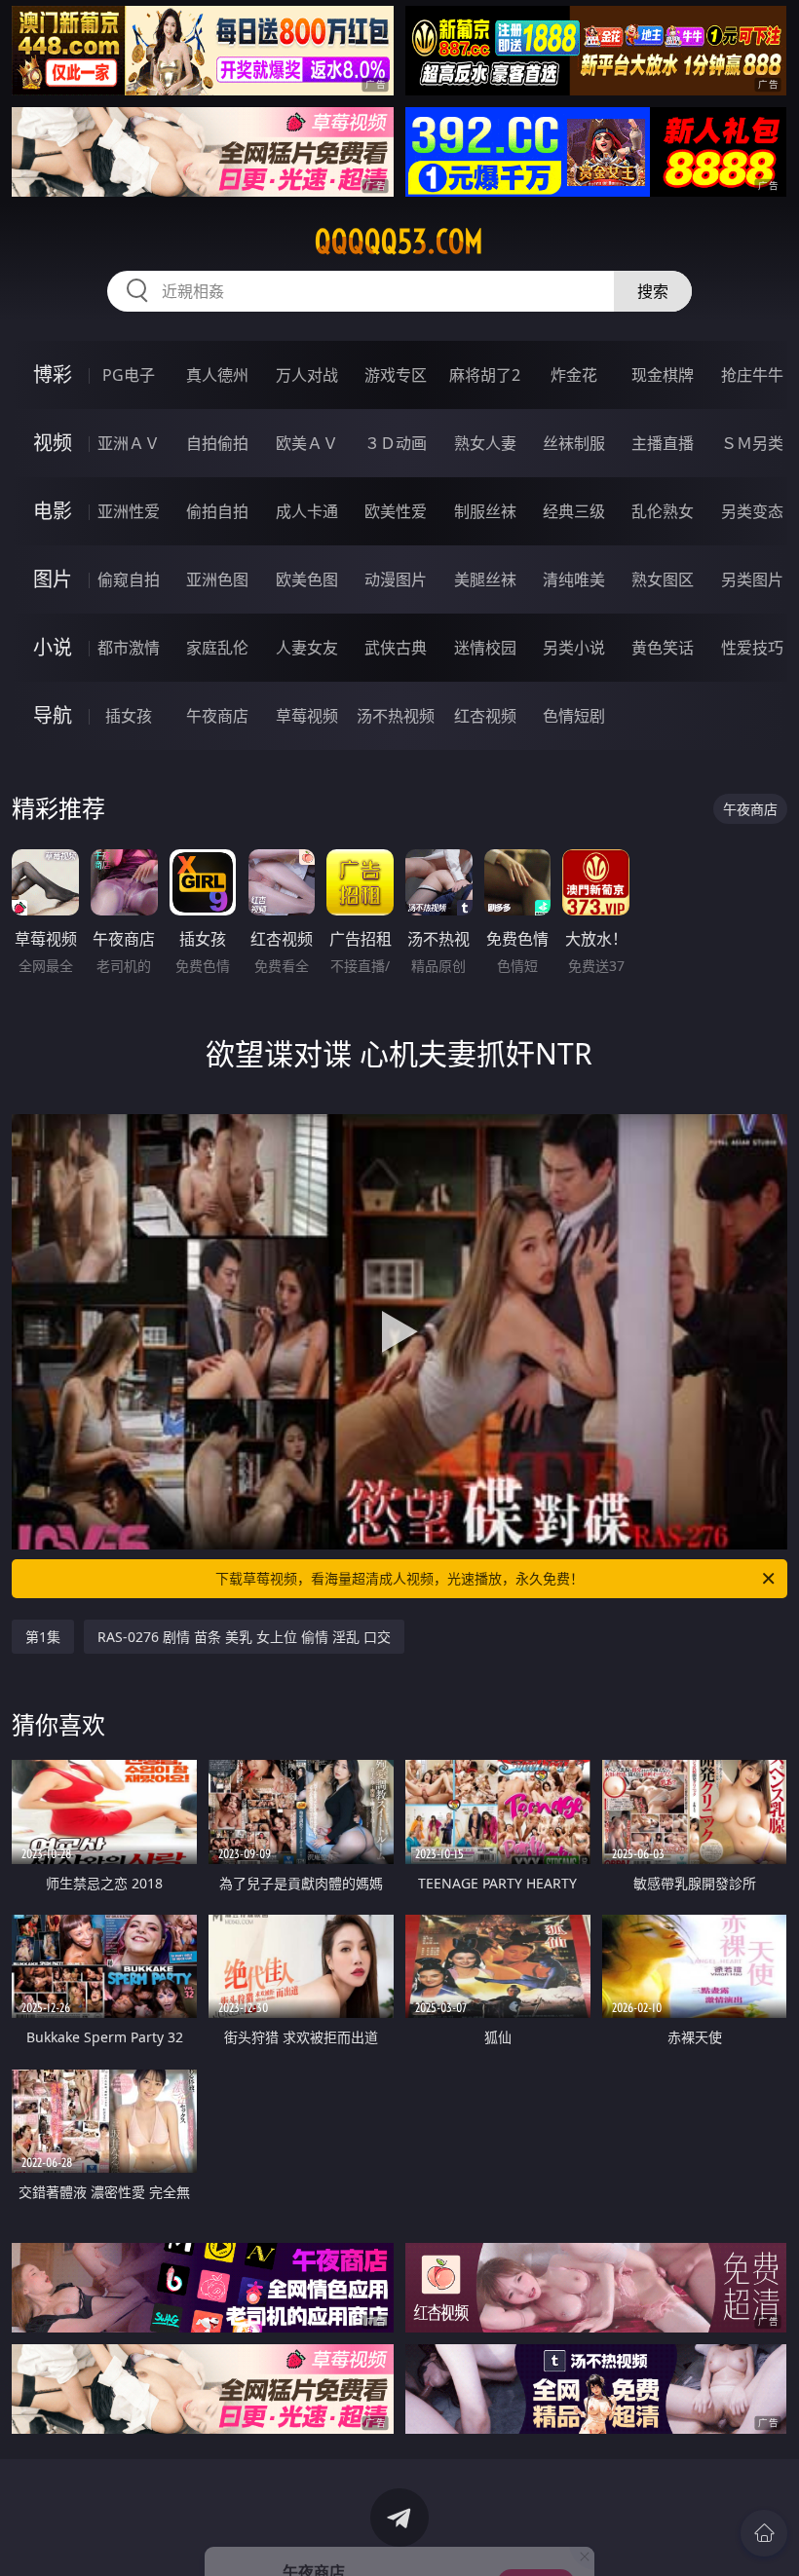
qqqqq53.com (399, 242)
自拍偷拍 (217, 443)
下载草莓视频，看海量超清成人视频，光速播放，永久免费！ (399, 1578)
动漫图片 (396, 579)
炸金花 (574, 375)
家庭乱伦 (217, 648)
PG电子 (129, 375)
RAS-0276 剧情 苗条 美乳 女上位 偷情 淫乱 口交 (244, 1637)
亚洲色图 (217, 579)
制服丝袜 (485, 511)
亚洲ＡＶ (129, 443)
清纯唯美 (574, 579)
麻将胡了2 (485, 375)
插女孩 (129, 716)
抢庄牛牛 (752, 375)
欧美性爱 (396, 511)
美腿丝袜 (485, 579)
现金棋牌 (663, 375)
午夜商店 (217, 716)
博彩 (53, 374)
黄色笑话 (663, 648)
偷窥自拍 (129, 579)
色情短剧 (574, 716)
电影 (53, 511)
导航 (53, 715)
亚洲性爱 (129, 511)
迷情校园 (485, 648)
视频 (53, 443)
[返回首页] (764, 2533)
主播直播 (663, 443)
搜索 (653, 291)
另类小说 (574, 648)
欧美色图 (307, 579)
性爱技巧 (752, 648)
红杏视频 (485, 716)
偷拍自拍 (217, 511)
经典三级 (574, 511)
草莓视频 (307, 716)
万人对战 (307, 375)
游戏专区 (396, 375)
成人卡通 (307, 511)
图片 (53, 579)
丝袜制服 (574, 443)
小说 (53, 647)
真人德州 (217, 375)
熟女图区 (663, 579)
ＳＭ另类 (752, 443)
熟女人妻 (485, 443)
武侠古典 (396, 648)
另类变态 (752, 511)
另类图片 (752, 579)
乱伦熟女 (663, 511)
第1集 (43, 1637)
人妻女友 (307, 648)
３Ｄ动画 (396, 443)
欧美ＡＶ (307, 443)
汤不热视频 (396, 716)
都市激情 (129, 648)
